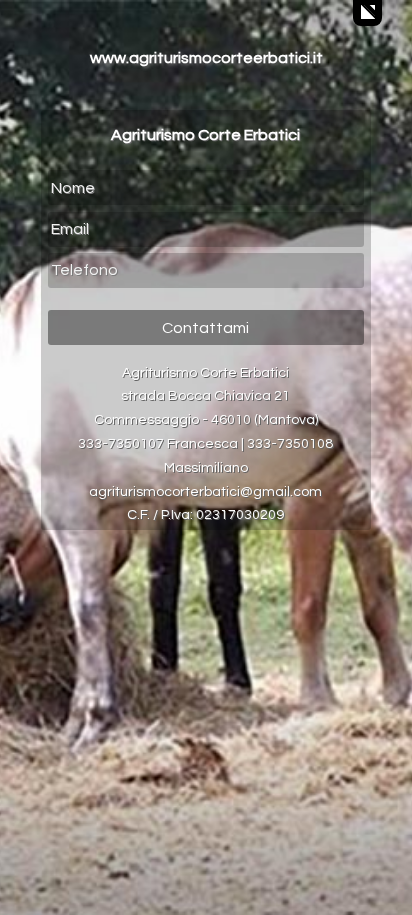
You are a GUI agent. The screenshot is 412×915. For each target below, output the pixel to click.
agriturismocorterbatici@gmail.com (205, 492)
